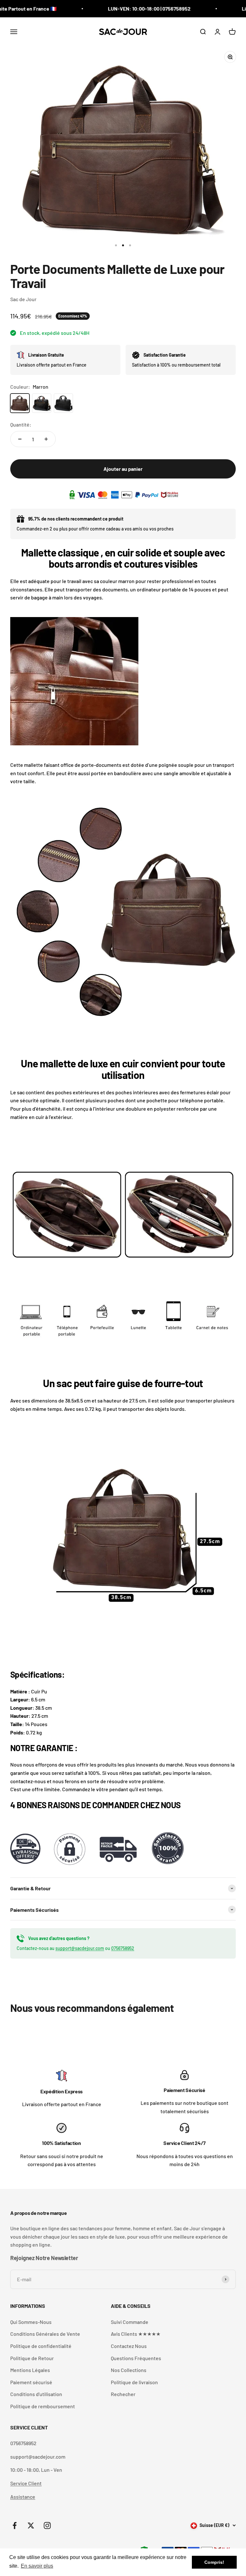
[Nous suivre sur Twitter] (31, 2525)
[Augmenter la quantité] (46, 439)
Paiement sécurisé (31, 2382)
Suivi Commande (130, 2322)
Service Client (26, 2483)
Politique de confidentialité (41, 2346)
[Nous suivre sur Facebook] (15, 2525)
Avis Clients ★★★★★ (136, 2334)
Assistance (23, 2497)
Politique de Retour (32, 2358)
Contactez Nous (129, 2346)
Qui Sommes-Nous (31, 2322)
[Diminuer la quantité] (20, 439)
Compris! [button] (214, 2562)
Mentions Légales (30, 2370)
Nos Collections (129, 2370)
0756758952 (123, 1948)
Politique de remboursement (43, 2406)
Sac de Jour (23, 299)
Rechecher (123, 2394)
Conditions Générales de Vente (45, 2334)
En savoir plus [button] (37, 2566)
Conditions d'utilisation (36, 2394)
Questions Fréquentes (136, 2358)
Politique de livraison (134, 2382)
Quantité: (21, 424)
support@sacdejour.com (80, 1948)
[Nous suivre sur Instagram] (47, 2525)
